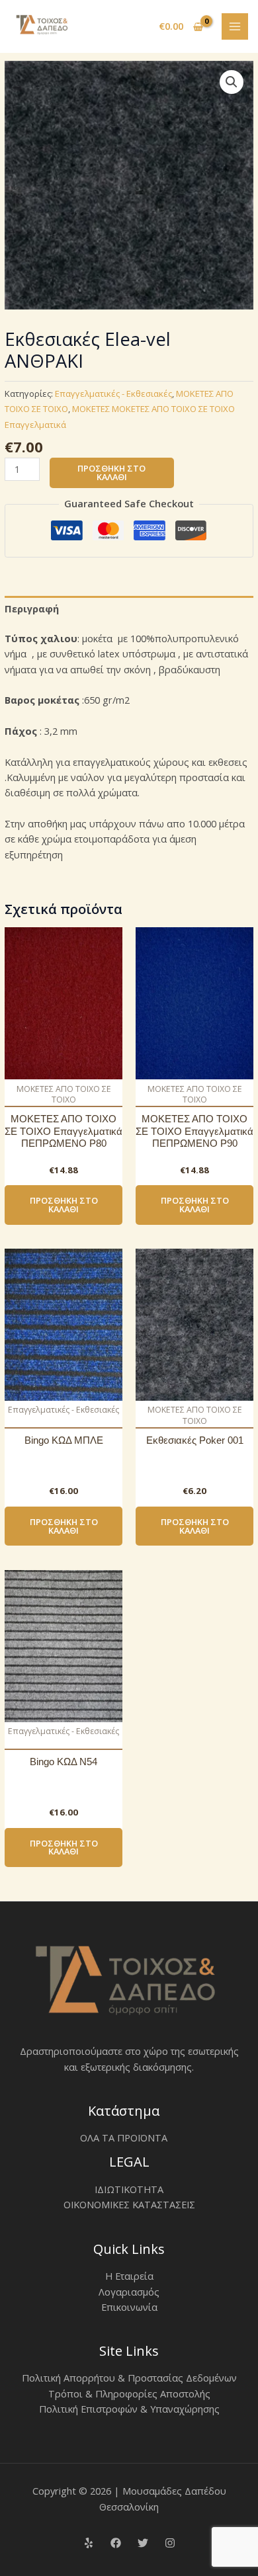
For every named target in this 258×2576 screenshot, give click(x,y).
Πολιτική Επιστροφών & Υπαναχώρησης (129, 2409)
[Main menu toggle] (235, 26)
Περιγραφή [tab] (32, 608)
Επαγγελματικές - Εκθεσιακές (113, 394)
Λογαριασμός (129, 2292)
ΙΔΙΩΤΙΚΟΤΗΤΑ (129, 2189)
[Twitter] (143, 2543)
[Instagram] (170, 2543)
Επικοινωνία (129, 2307)
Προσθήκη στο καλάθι (111, 473)
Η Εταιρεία (129, 2276)
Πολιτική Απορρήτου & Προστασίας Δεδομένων (129, 2378)
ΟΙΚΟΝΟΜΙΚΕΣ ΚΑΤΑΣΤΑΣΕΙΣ (129, 2204)
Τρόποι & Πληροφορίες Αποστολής (129, 2393)
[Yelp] (89, 2543)
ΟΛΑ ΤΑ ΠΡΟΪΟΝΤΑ (124, 2138)
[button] (232, 82)
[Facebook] (116, 2543)
